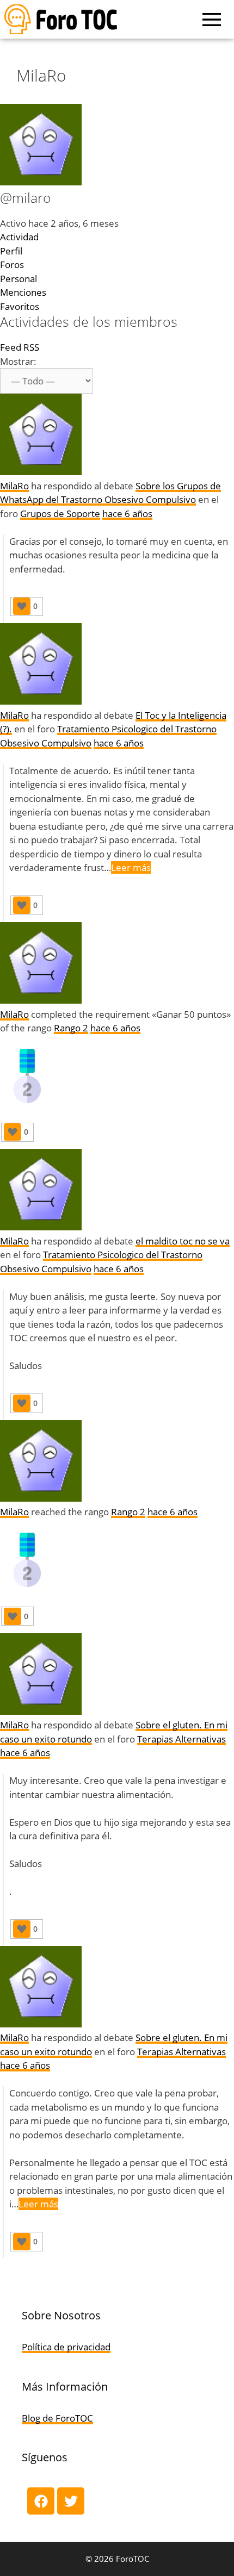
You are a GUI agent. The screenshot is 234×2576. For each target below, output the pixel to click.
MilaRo (14, 486)
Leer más (131, 867)
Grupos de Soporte (60, 514)
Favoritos (20, 306)
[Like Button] (22, 606)
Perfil (11, 251)
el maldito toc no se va (183, 1241)
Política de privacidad (66, 2347)
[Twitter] (71, 2501)
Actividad (19, 237)
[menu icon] (212, 20)
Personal (19, 279)
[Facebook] (41, 2501)
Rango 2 (71, 1028)
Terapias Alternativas (181, 1739)
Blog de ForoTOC (57, 2418)
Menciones (23, 292)
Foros (12, 265)
